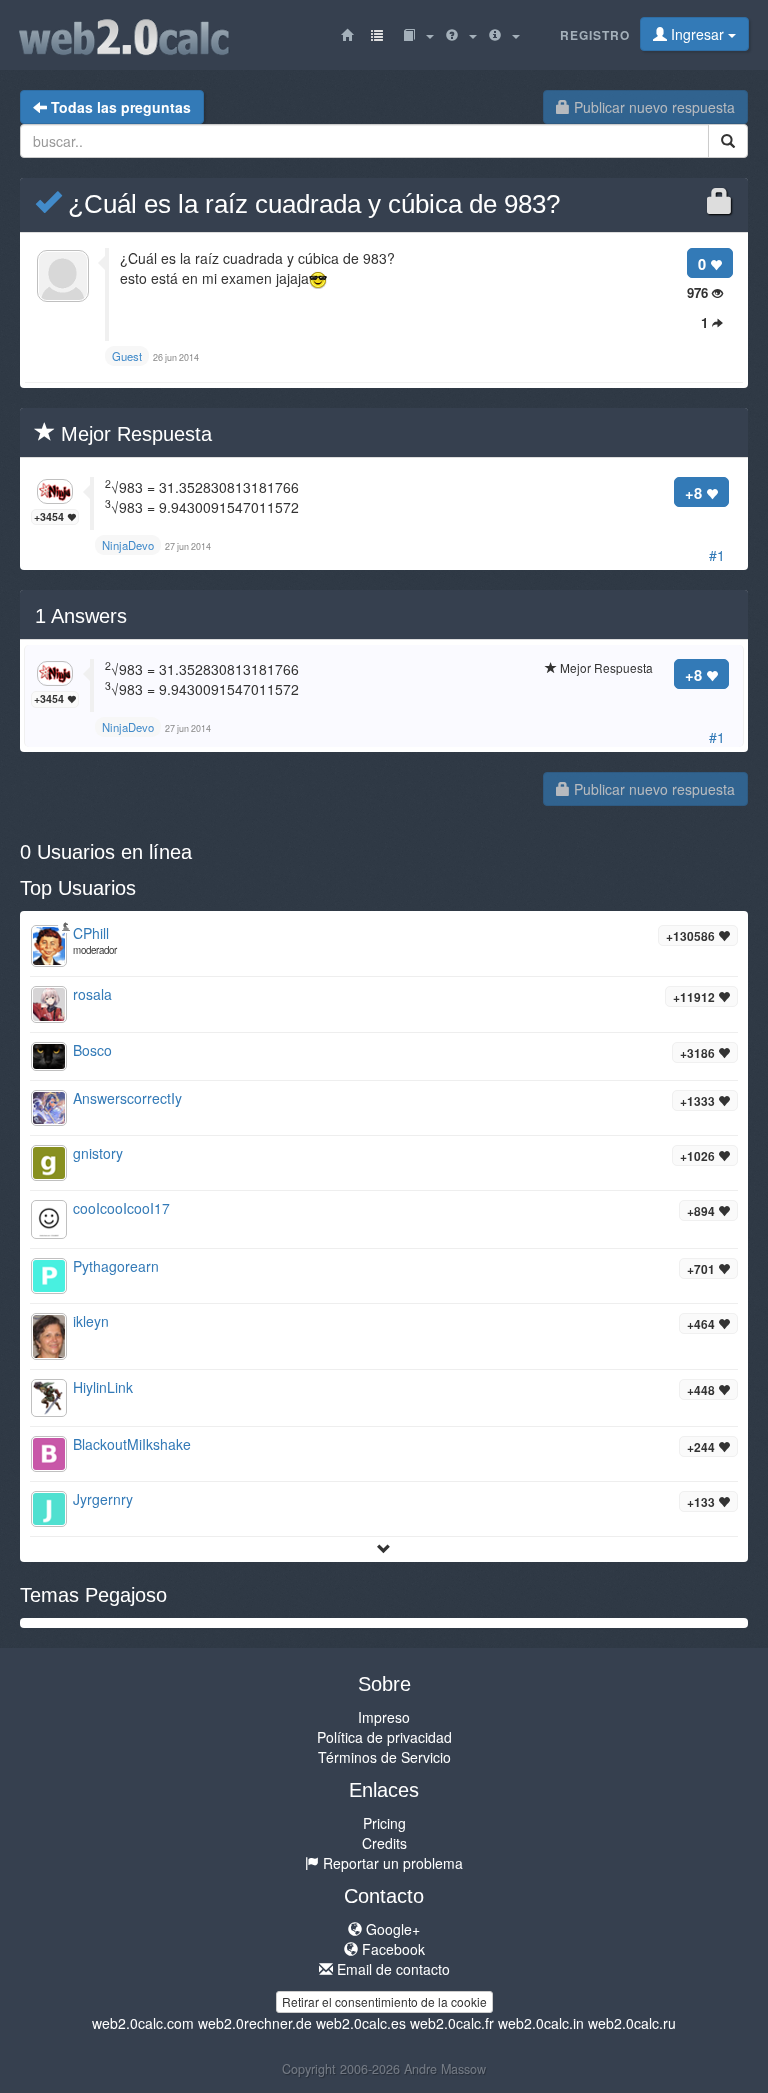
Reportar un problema (391, 1863)
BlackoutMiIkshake (132, 1444)
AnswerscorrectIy (127, 1098)
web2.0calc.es (361, 2023)
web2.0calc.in (541, 2023)
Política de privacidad (384, 1737)
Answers (81, 616)
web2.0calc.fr (452, 2023)
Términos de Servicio (384, 1757)
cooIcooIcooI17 (121, 1208)
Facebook (391, 1949)
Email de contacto (391, 1969)
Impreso (384, 1717)
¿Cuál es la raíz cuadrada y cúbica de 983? (310, 204)
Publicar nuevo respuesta (652, 107)
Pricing (384, 1823)
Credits (384, 1843)
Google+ (391, 1929)
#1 (717, 555)
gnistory (98, 1153)
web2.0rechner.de (255, 2023)
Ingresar (697, 34)
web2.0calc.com (143, 2023)
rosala (92, 994)
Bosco (92, 1050)
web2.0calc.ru (632, 2023)
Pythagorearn (116, 1266)
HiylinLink (103, 1387)
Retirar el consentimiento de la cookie (384, 2001)
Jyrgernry (103, 1499)
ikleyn (91, 1321)
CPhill (91, 933)
